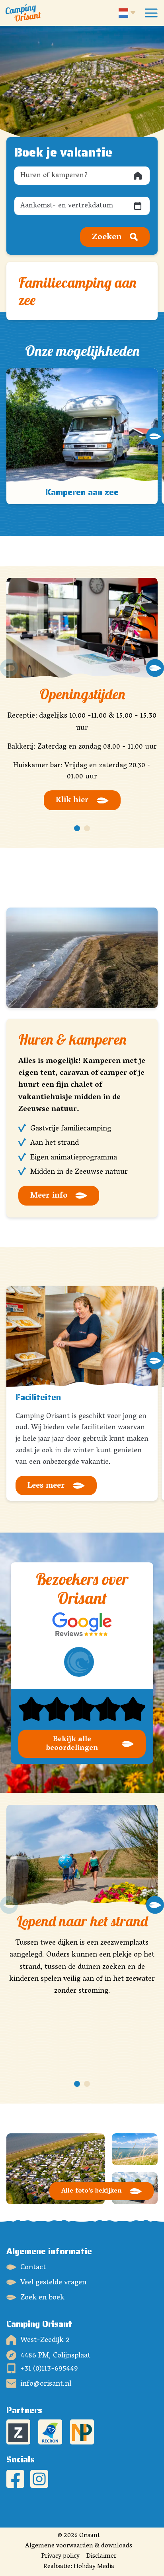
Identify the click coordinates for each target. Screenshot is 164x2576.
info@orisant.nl (46, 2383)
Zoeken (107, 237)
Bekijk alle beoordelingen (72, 1744)
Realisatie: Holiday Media (79, 2567)
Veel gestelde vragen (53, 2282)
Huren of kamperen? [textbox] (54, 176)
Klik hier (72, 801)
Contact (33, 2267)
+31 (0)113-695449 (49, 2368)
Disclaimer (101, 2557)
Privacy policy (61, 2557)
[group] (82, 436)
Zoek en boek (42, 2297)
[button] (9, 436)
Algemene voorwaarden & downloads (79, 2546)
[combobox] (82, 176)
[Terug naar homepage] (23, 13)
